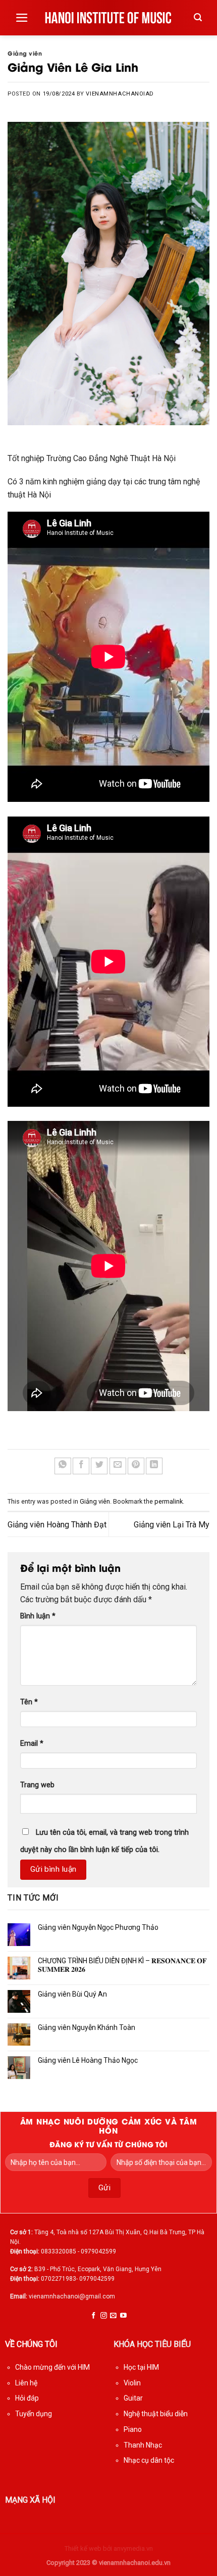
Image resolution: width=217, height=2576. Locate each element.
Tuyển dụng (34, 2414)
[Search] (198, 17)
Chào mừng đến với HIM (52, 2367)
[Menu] (22, 18)
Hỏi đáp (27, 2398)
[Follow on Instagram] (104, 2316)
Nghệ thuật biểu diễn (156, 2414)
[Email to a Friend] (118, 1466)
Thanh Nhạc (143, 2445)
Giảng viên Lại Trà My (172, 1525)
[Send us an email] (113, 2316)
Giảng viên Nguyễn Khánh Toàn (87, 2027)
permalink (169, 1501)
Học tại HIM (141, 2367)
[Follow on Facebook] (94, 2316)
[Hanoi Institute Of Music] (109, 18)
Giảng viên (25, 53)
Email (32, 1744)
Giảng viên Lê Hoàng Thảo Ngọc (88, 2060)
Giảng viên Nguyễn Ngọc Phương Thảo (98, 1927)
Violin (132, 2383)
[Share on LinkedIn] (154, 1466)
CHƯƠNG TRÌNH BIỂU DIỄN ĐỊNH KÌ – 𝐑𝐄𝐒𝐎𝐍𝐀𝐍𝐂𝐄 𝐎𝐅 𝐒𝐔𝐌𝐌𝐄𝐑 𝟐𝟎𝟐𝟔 (122, 1965)
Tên (29, 1702)
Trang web (37, 1785)
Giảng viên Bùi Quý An (72, 1994)
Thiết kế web (83, 2548)
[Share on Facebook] (81, 1466)
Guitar (133, 2398)
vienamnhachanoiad (120, 94)
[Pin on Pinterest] (136, 1466)
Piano (133, 2429)
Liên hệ (26, 2383)
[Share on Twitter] (99, 1466)
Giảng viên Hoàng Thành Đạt (57, 1525)
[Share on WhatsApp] (63, 1466)
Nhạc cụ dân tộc (149, 2460)
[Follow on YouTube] (123, 2316)
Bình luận (38, 1616)
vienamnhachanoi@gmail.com (72, 2296)
